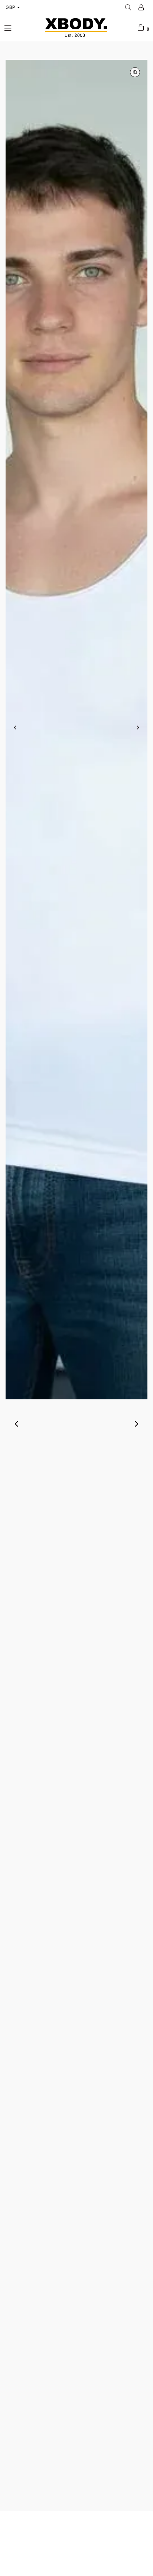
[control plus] (108, 1783)
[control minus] (46, 1783)
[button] (32, 1467)
